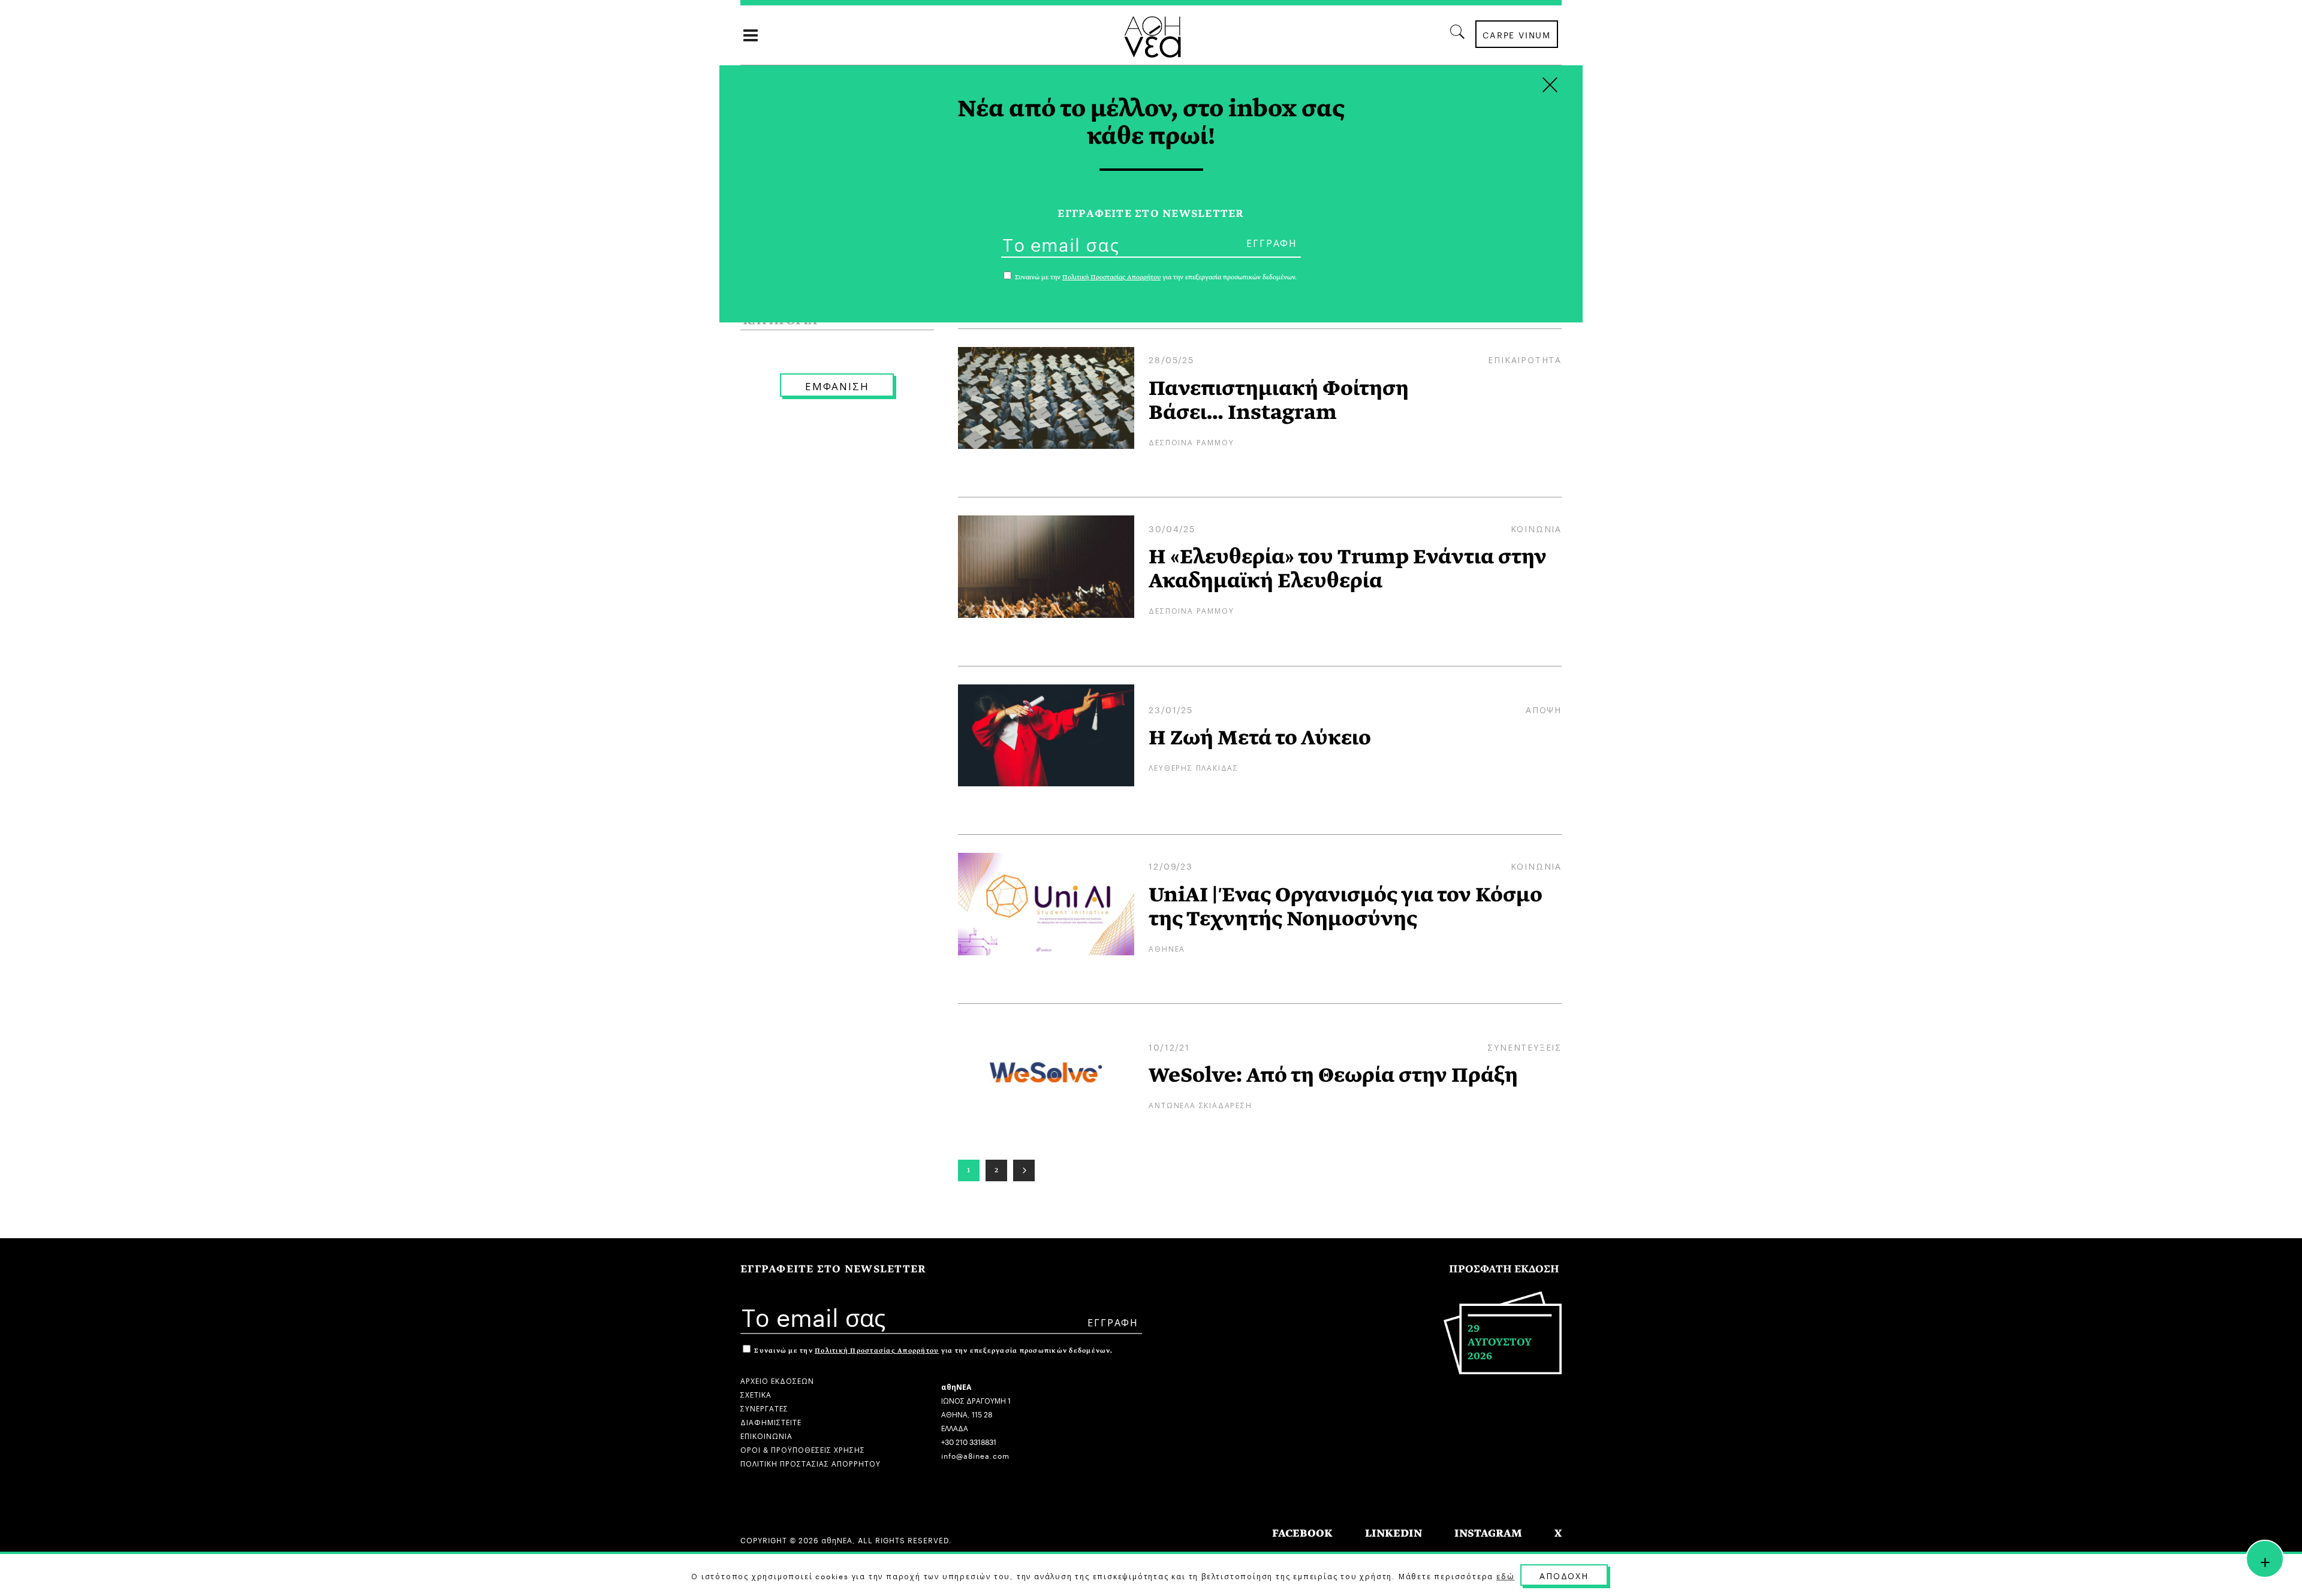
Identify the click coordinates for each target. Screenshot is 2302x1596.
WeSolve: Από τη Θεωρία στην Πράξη (1333, 1075)
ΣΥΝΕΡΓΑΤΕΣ (764, 1408)
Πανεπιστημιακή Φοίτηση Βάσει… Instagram (1279, 400)
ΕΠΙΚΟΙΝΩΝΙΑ (766, 1435)
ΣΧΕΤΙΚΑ (756, 1394)
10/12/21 (1169, 1046)
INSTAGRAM (1488, 1533)
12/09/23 (1170, 865)
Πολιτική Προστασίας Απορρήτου (877, 1351)
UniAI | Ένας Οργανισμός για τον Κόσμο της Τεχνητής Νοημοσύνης (1346, 907)
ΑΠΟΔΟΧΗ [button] (1564, 1575)
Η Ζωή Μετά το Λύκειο (1260, 738)
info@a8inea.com (975, 1455)
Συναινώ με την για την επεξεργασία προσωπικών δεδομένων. (932, 1351)
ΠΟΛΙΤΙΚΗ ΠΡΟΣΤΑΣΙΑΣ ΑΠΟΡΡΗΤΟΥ (810, 1463)
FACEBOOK (1302, 1533)
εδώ (1505, 1576)
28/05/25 (1171, 359)
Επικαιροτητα (1525, 359)
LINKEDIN (1393, 1533)
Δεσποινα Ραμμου (1191, 441)
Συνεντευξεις (1524, 1046)
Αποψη (1544, 709)
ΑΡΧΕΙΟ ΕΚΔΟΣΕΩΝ (777, 1380)
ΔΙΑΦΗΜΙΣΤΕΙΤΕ (771, 1421)
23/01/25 (1170, 709)
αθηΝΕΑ (1167, 948)
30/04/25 (1172, 528)
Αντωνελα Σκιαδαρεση (1200, 1104)
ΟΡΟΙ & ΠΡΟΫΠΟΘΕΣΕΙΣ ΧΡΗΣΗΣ (803, 1449)
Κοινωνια (1536, 528)
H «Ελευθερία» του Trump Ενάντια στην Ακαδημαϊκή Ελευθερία (1348, 569)
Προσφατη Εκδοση (1504, 1269)
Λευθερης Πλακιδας (1194, 767)
